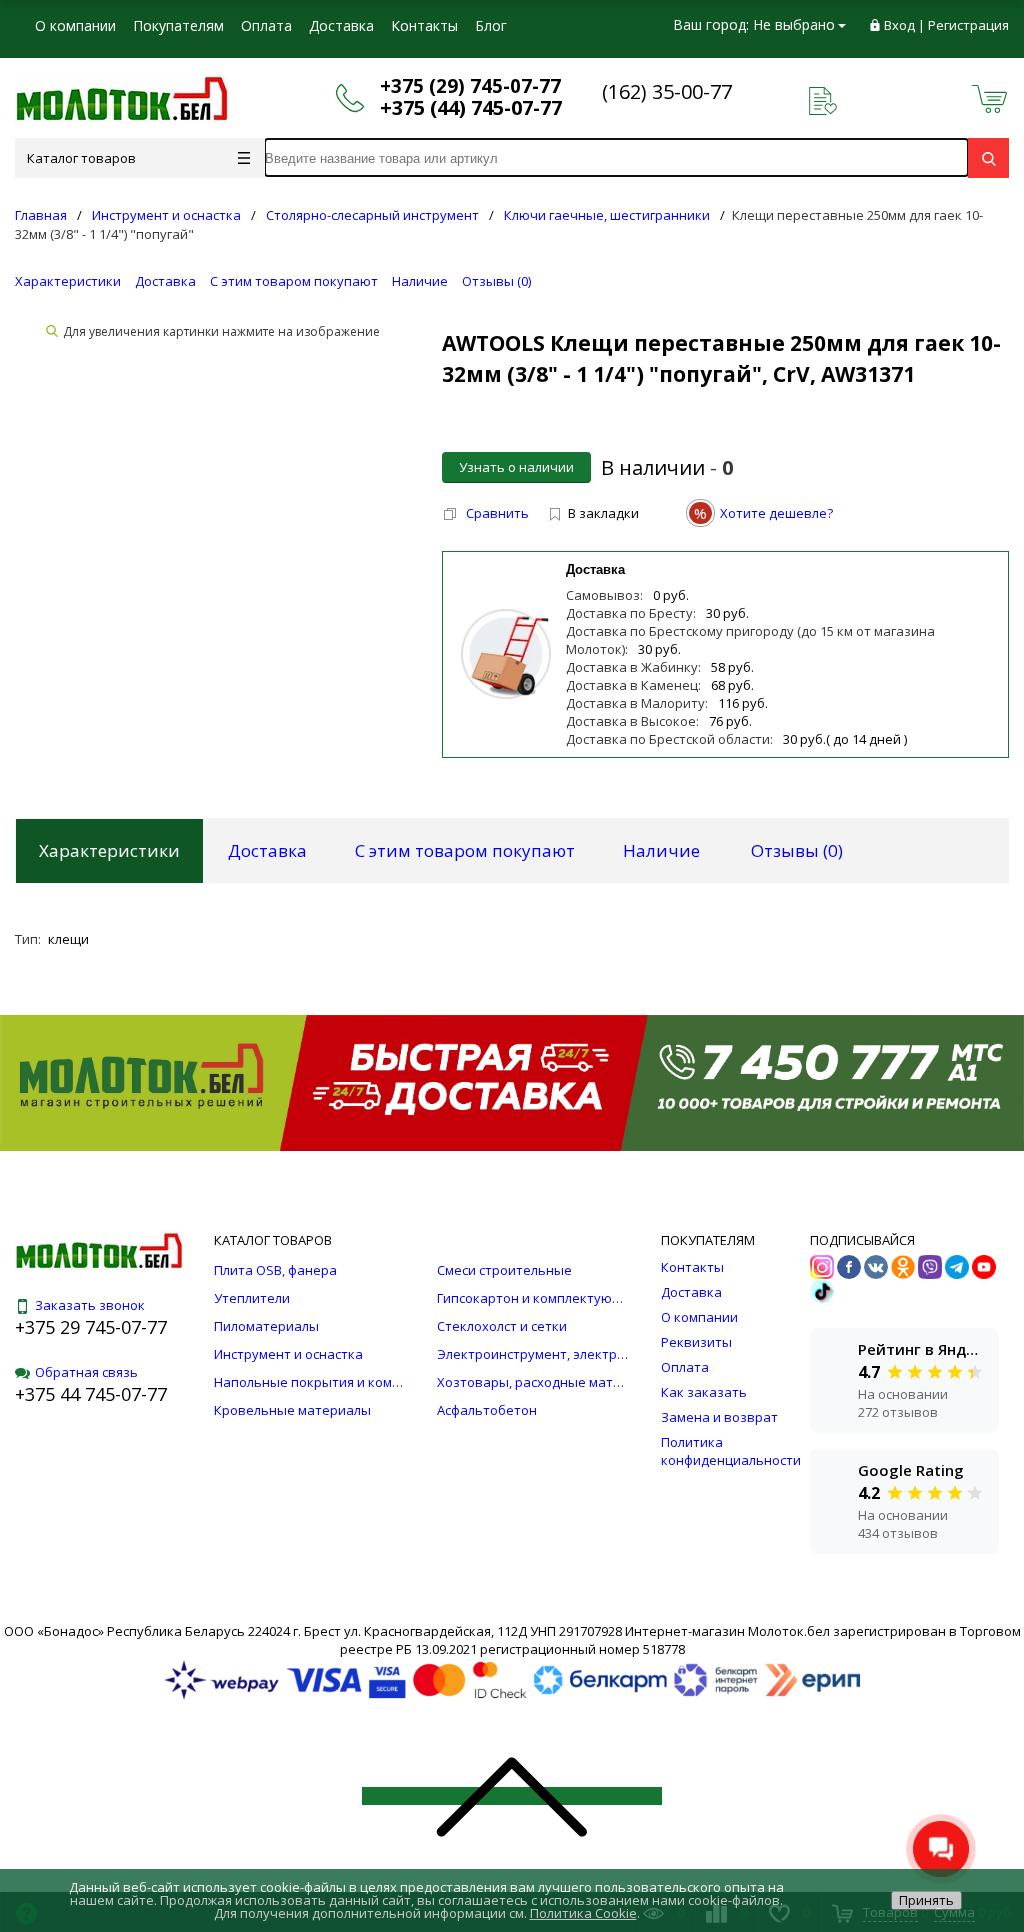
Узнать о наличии (516, 467)
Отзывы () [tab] (797, 850)
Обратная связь (86, 1372)
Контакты (424, 25)
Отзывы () (496, 281)
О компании (75, 25)
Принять (926, 1900)
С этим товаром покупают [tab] (465, 850)
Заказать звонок (90, 1305)
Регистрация (968, 25)
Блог (491, 25)
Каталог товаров (81, 158)
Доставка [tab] (267, 850)
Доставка (341, 25)
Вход (899, 25)
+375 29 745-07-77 (91, 1327)
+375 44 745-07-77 (91, 1394)
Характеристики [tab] (109, 850)
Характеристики (68, 281)
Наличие (420, 281)
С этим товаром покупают (294, 281)
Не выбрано (794, 24)
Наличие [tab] (661, 850)
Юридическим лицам (105, 64)
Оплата (266, 25)
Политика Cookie (583, 1913)
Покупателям (178, 25)
